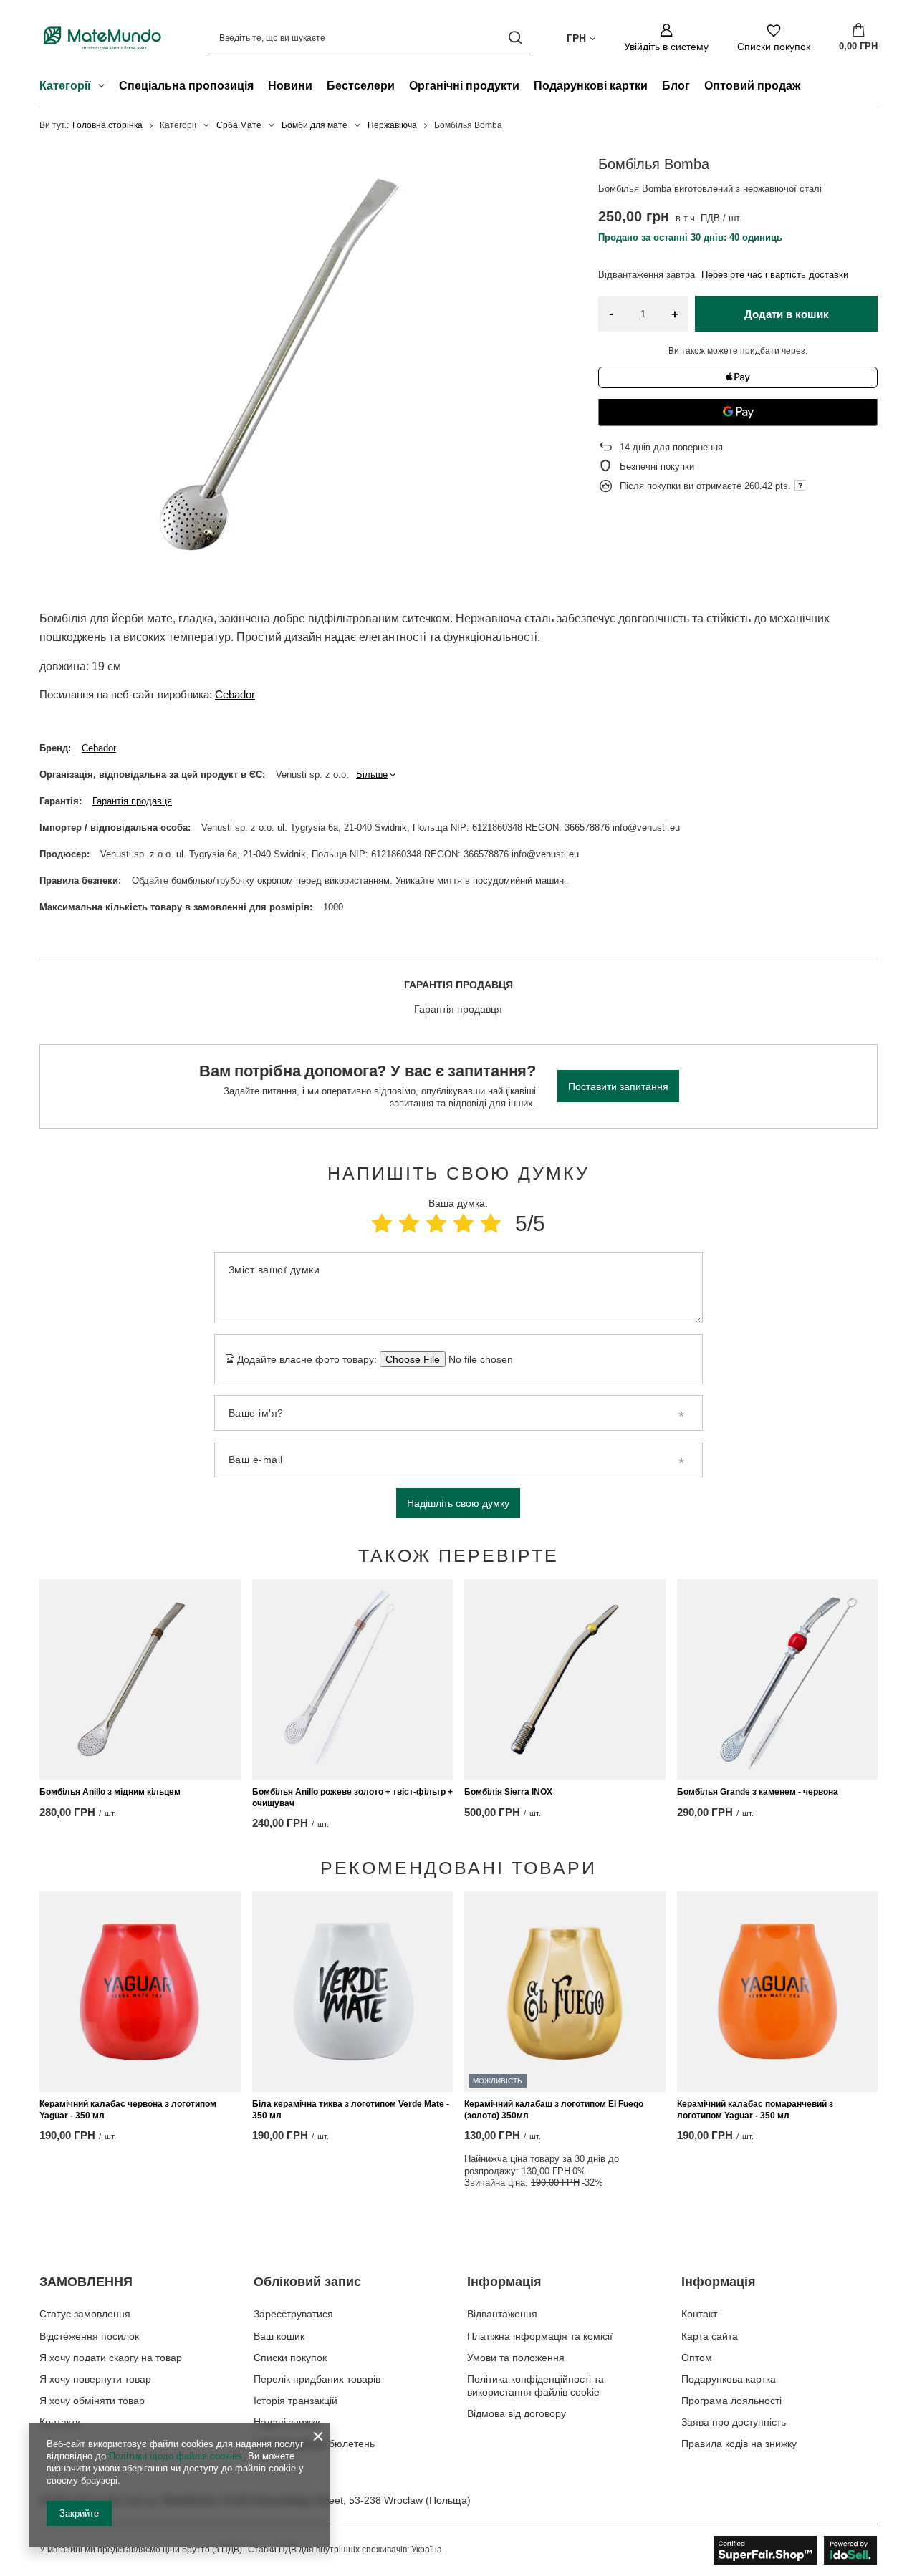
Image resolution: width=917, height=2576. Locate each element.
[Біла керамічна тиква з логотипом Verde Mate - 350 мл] (353, 1992)
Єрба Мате (239, 125)
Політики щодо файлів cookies (176, 2456)
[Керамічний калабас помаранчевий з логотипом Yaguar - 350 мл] (778, 1992)
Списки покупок (290, 2358)
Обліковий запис (307, 2282)
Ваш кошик (279, 2336)
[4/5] (464, 1224)
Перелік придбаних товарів (317, 2379)
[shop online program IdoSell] (796, 2550)
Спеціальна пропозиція (186, 86)
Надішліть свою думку (458, 1503)
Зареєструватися (293, 2314)
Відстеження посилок (89, 2336)
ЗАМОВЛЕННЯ (86, 2282)
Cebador (235, 694)
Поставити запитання (618, 1086)
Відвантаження (502, 2314)
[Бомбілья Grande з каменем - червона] (778, 1679)
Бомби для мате (315, 125)
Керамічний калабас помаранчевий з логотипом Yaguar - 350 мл (755, 2110)
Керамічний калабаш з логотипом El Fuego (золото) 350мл (554, 2110)
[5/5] (491, 1224)
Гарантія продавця (132, 801)
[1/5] (382, 1224)
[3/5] (436, 1224)
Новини (290, 86)
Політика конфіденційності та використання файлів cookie (536, 2386)
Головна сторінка (107, 125)
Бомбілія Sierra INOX (508, 1792)
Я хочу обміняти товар (92, 2401)
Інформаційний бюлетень (314, 2444)
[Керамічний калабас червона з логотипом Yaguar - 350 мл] (140, 1992)
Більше (372, 775)
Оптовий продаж (752, 86)
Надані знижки (287, 2422)
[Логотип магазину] (102, 38)
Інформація (504, 2282)
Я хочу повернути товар (95, 2379)
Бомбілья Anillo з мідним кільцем (110, 1792)
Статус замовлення (85, 2314)
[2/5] (409, 1224)
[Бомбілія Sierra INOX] (565, 1679)
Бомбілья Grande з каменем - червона (758, 1792)
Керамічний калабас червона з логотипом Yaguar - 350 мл (128, 2110)
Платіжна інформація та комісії (540, 2336)
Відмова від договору (517, 2413)
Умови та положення (516, 2358)
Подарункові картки (591, 86)
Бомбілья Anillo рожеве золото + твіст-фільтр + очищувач (352, 1798)
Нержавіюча (392, 125)
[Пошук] (515, 38)
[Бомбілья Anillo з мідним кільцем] (140, 1679)
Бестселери (361, 86)
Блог (676, 86)
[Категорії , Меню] (105, 87)
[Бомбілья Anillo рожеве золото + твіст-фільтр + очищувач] (353, 1679)
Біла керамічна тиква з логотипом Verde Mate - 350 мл (351, 2110)
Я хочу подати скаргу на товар (111, 2358)
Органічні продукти (464, 86)
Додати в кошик (787, 314)
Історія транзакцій (296, 2401)
